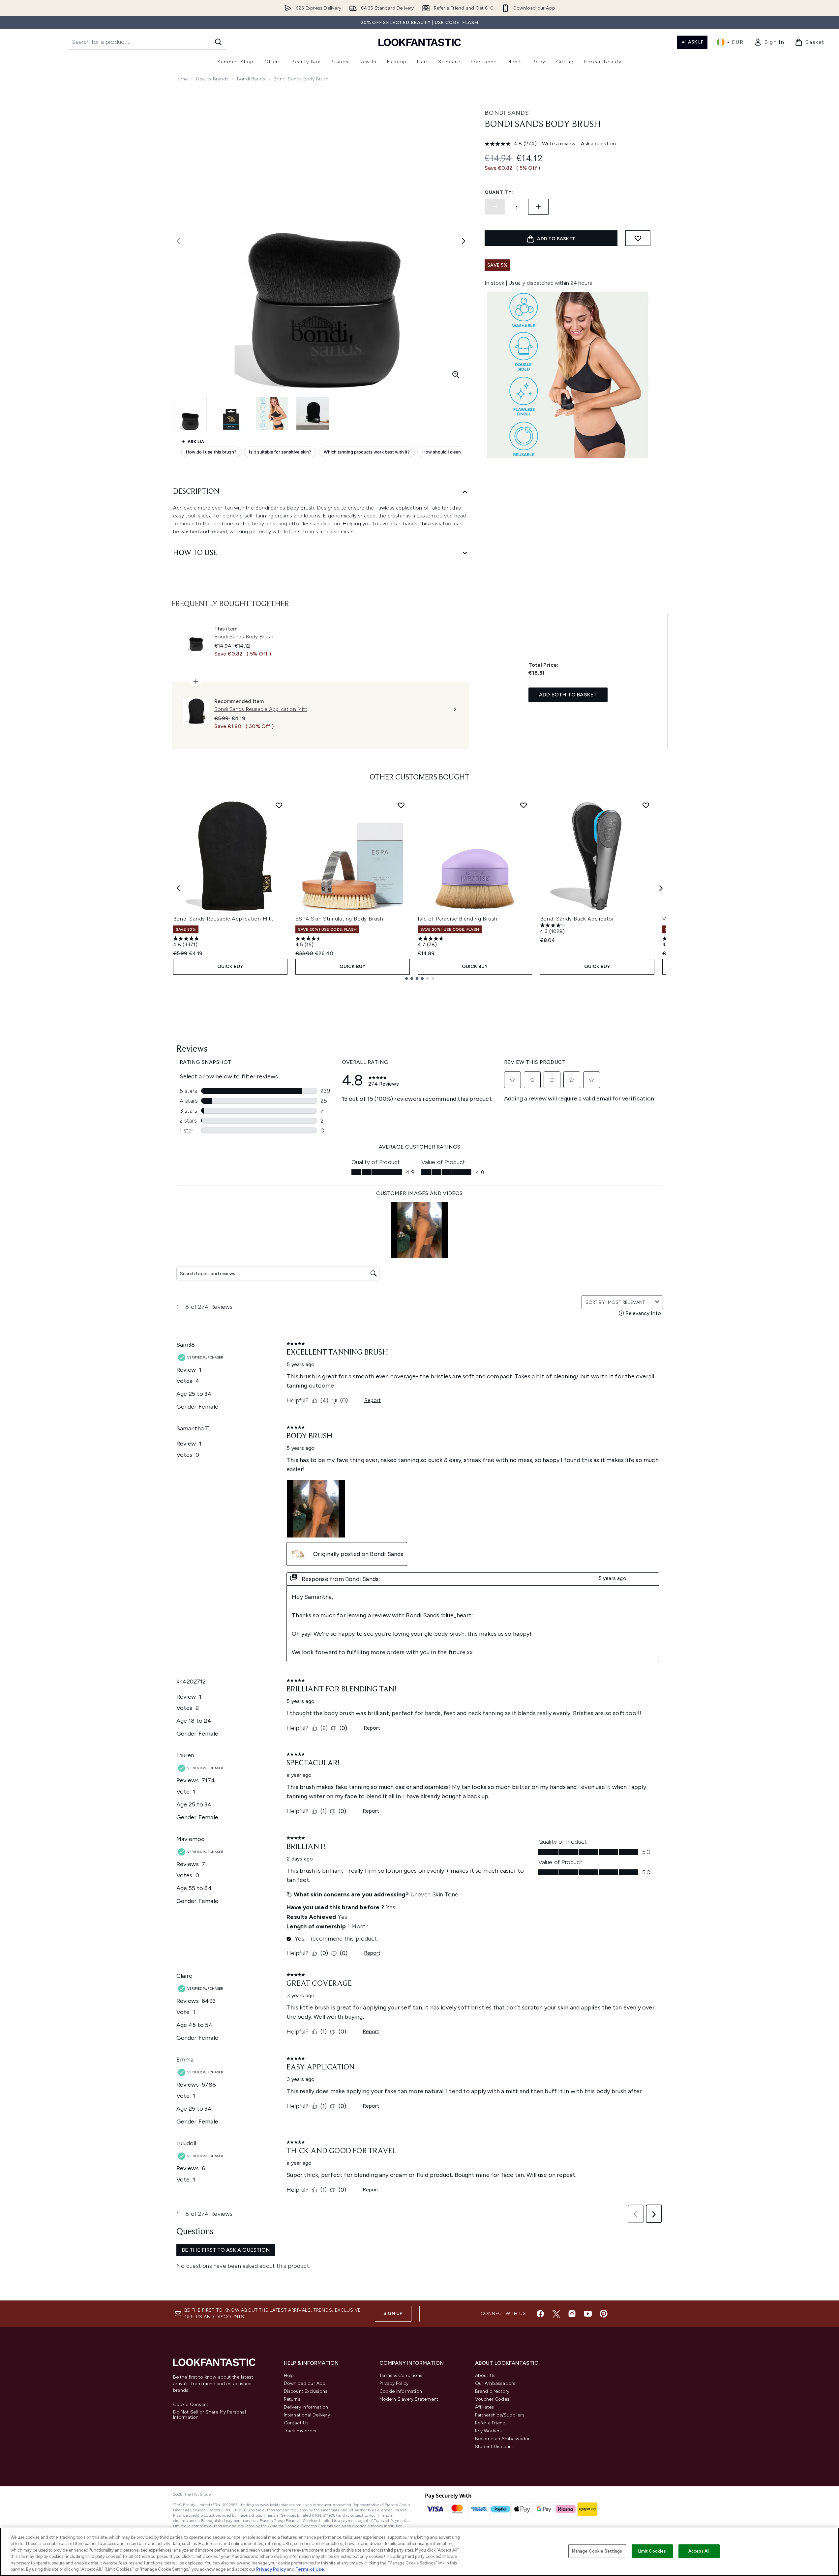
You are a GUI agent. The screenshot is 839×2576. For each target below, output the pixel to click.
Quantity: (499, 192)
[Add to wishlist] (638, 238)
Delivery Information (306, 2407)
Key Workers (489, 2431)
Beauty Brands (212, 79)
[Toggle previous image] (178, 241)
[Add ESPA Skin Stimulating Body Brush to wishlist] (401, 805)
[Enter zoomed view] (456, 374)
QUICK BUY (230, 966)
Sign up (393, 2313)
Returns (292, 2399)
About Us (485, 2375)
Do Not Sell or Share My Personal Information (210, 2415)
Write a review (559, 144)
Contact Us (296, 2423)
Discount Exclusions (306, 2391)
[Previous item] (178, 888)
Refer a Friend (490, 2423)
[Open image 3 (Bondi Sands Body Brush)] (272, 413)
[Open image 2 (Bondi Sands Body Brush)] (231, 413)
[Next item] (661, 888)
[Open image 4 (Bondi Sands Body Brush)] (313, 413)
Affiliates (485, 2407)
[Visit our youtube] (588, 2314)
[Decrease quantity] (495, 207)
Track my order (300, 2431)
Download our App (305, 2383)
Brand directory (492, 2391)
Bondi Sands (251, 79)
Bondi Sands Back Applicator (577, 919)
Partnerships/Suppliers (500, 2415)
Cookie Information (401, 2391)
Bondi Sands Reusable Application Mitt (223, 919)
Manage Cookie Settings (597, 2551)
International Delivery (307, 2415)
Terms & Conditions (401, 2375)
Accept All (699, 2551)
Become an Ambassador (503, 2439)
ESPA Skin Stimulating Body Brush (340, 919)
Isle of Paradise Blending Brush (458, 919)
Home (181, 79)
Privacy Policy (394, 2383)
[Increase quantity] (538, 207)
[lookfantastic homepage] (420, 42)
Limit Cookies (652, 2551)
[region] (419, 2552)
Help (289, 2375)
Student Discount (494, 2447)
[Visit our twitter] (556, 2314)
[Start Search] (218, 42)
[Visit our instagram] (572, 2314)
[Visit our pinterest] (604, 2314)
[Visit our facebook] (540, 2314)
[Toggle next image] (464, 241)
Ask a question (598, 144)
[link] (769, 42)
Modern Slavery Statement (409, 2399)
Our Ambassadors (495, 2383)
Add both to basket (568, 695)
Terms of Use (310, 2569)
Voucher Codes (492, 2399)
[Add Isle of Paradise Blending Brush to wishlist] (524, 805)
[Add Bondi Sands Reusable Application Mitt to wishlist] (279, 805)
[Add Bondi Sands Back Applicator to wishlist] (646, 805)
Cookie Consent (191, 2405)
